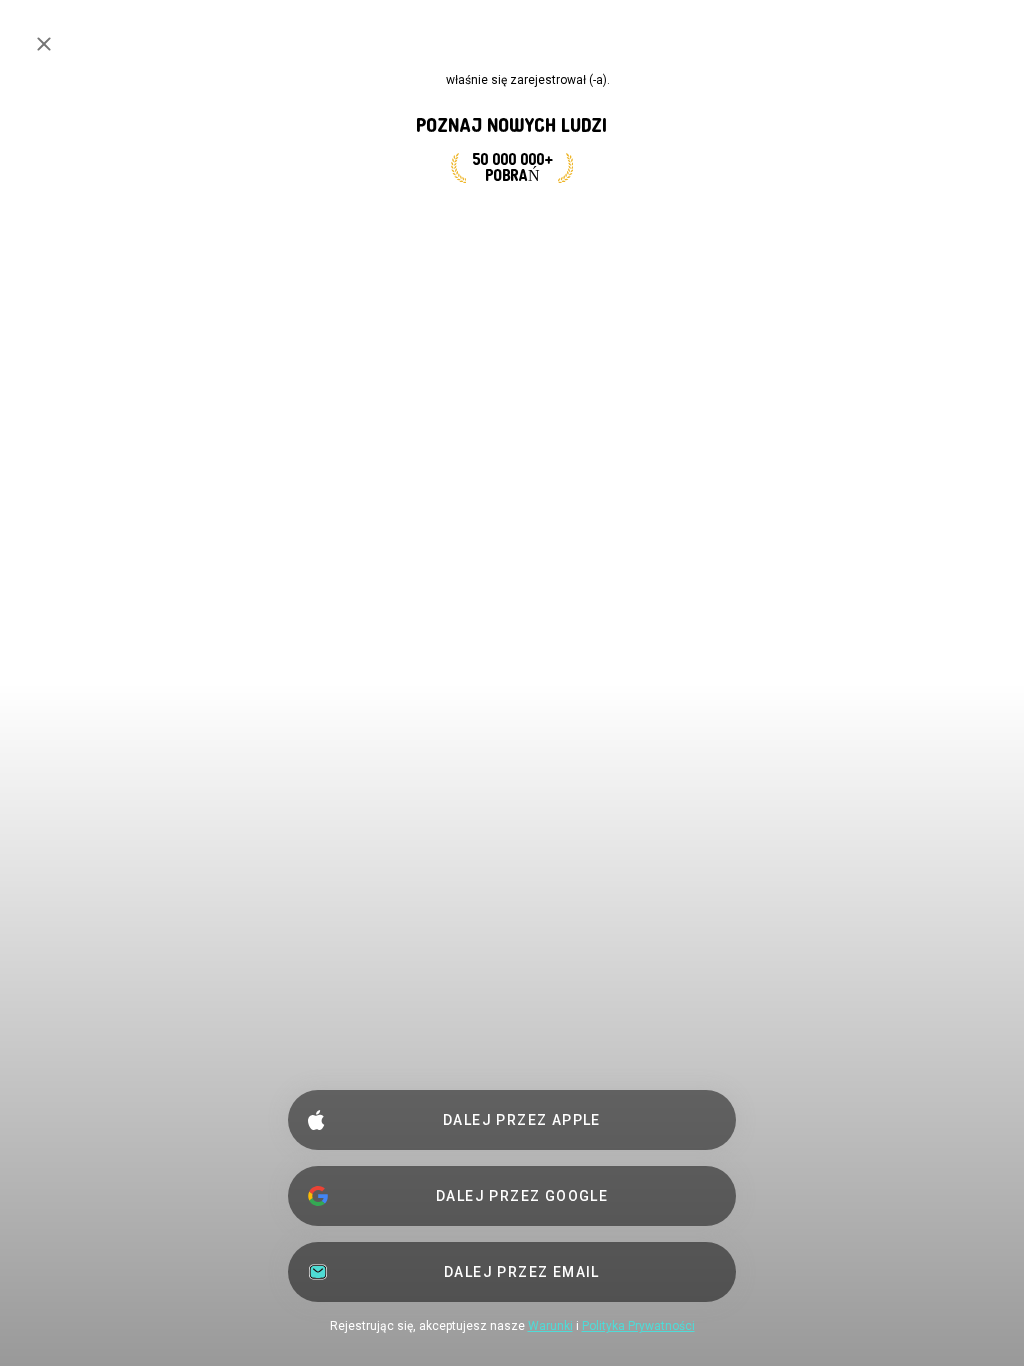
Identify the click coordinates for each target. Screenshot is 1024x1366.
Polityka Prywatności (638, 1326)
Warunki (550, 1326)
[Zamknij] (44, 44)
